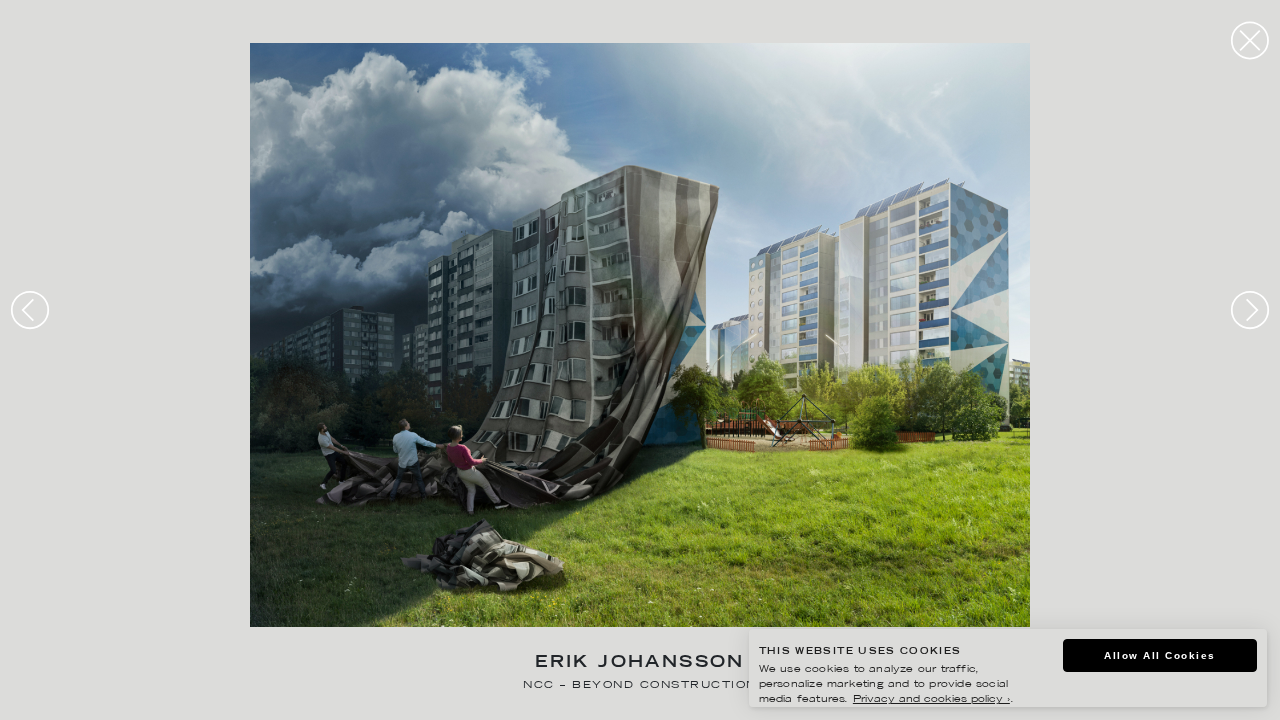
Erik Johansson (640, 663)
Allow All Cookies (1160, 655)
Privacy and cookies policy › (931, 699)
